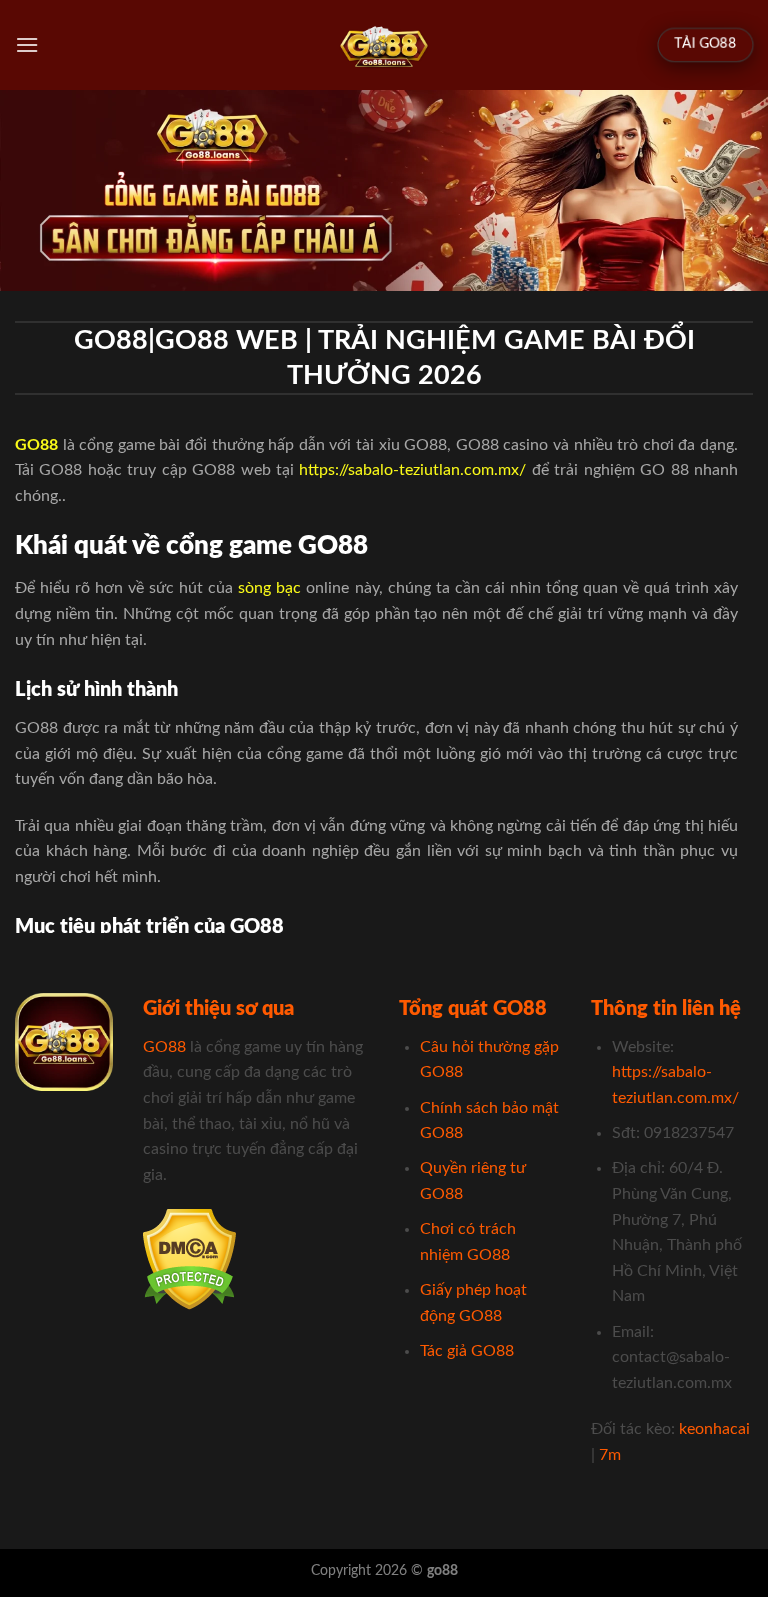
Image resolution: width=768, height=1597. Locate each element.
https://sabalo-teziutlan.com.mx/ (412, 470)
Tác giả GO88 (467, 1351)
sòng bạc (269, 588)
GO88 (164, 1047)
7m (610, 1455)
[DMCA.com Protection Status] (189, 1259)
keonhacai (714, 1429)
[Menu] (27, 44)
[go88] (384, 45)
